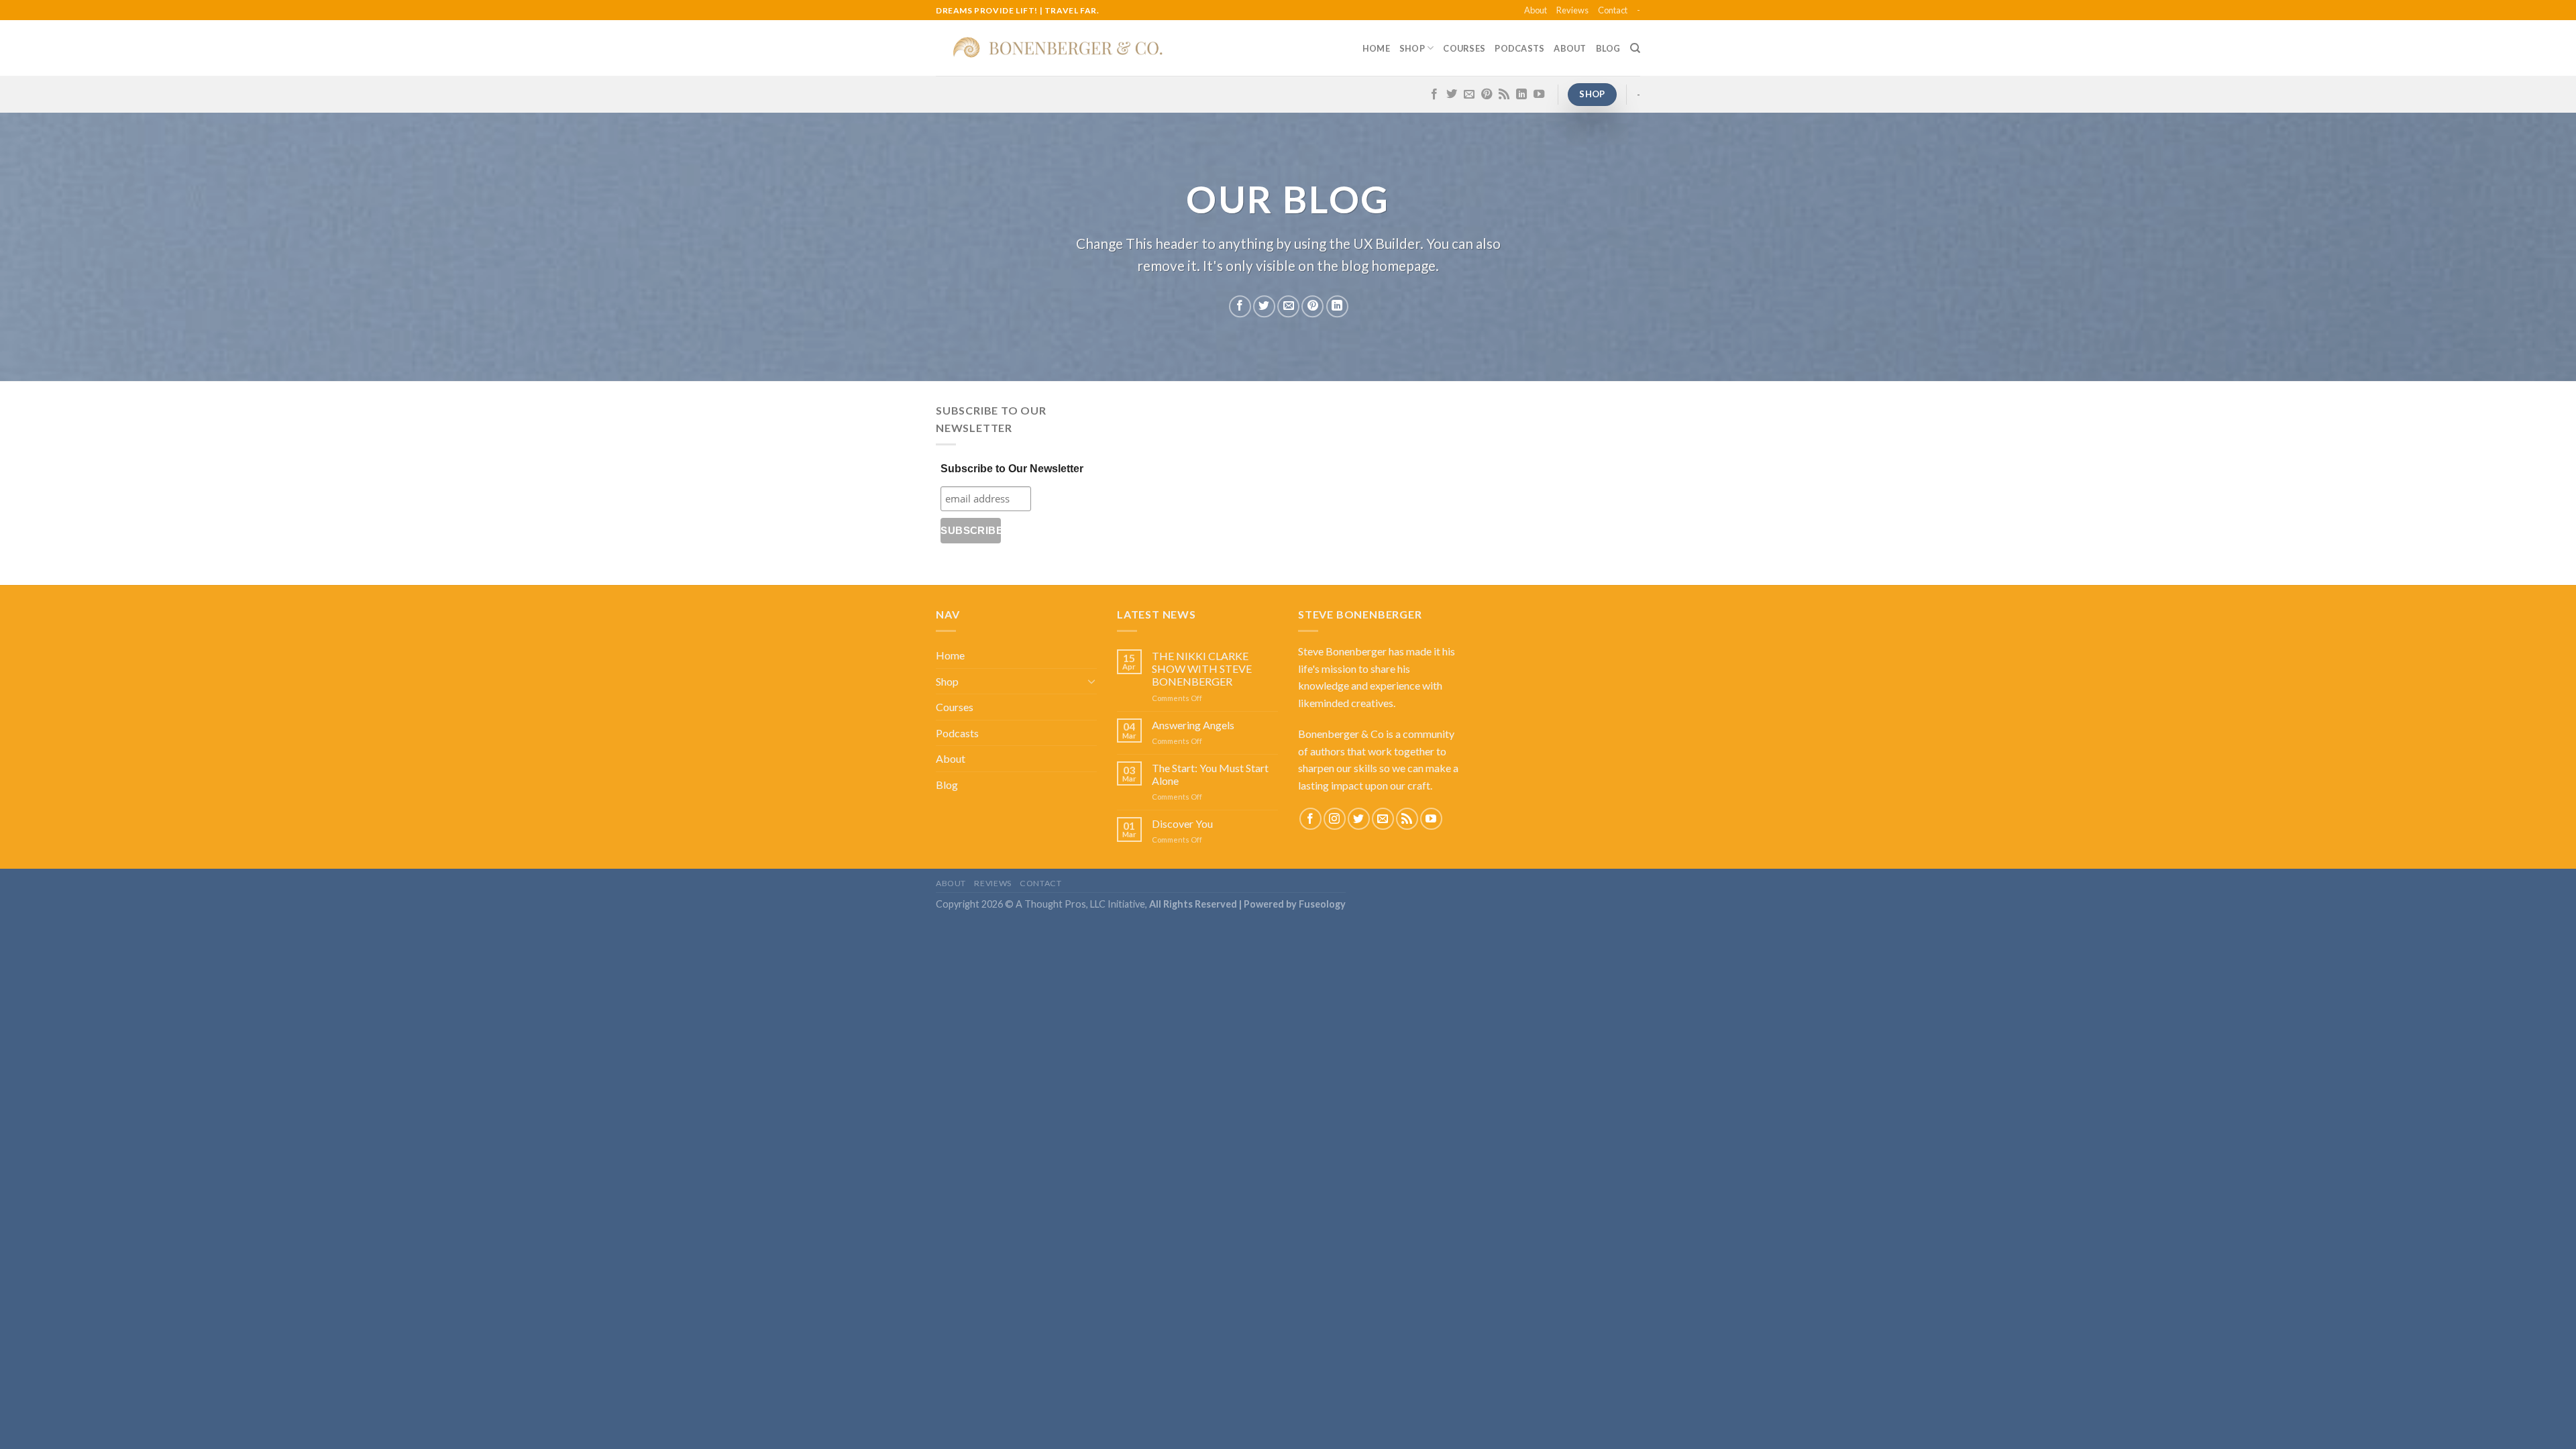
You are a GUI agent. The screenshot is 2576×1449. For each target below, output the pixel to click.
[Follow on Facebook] (1434, 95)
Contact (1613, 10)
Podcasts (1519, 48)
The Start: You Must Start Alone (1210, 774)
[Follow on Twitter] (1452, 95)
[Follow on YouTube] (1539, 95)
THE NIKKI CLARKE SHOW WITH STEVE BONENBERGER (1202, 668)
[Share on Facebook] (1240, 306)
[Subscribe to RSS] (1504, 95)
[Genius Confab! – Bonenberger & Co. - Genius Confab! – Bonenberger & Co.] (1059, 48)
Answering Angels (1193, 725)
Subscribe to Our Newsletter (1012, 469)
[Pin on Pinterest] (1312, 306)
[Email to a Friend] (1288, 306)
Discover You (1182, 823)
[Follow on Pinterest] (1487, 95)
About (1536, 10)
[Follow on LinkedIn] (1521, 95)
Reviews (1572, 10)
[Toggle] (1091, 681)
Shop (1412, 48)
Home (1376, 48)
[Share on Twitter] (1264, 306)
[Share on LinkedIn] (1337, 306)
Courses (1464, 48)
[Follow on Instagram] (1335, 819)
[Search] (1635, 48)
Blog (1608, 48)
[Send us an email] (1469, 95)
